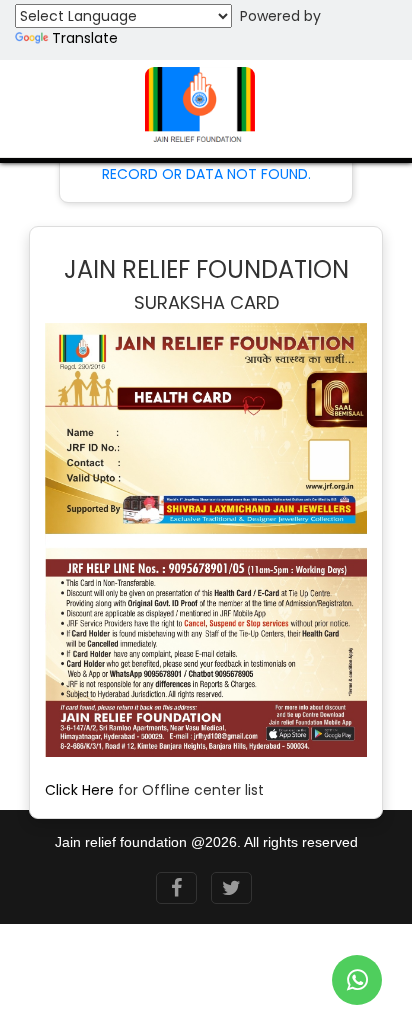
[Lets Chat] (357, 980)
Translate (85, 38)
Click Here (79, 790)
